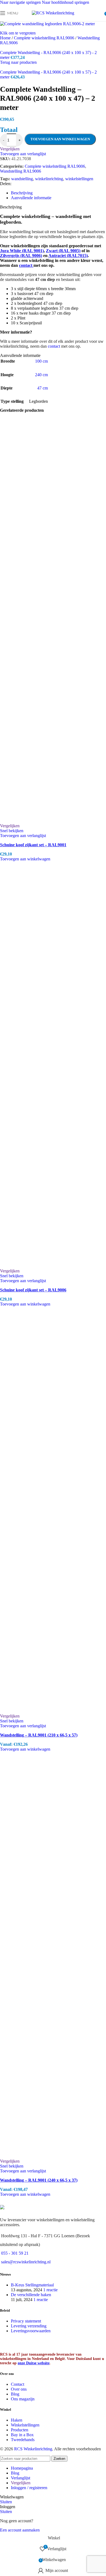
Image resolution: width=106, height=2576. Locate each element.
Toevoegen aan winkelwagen (60, 139)
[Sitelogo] (53, 13)
